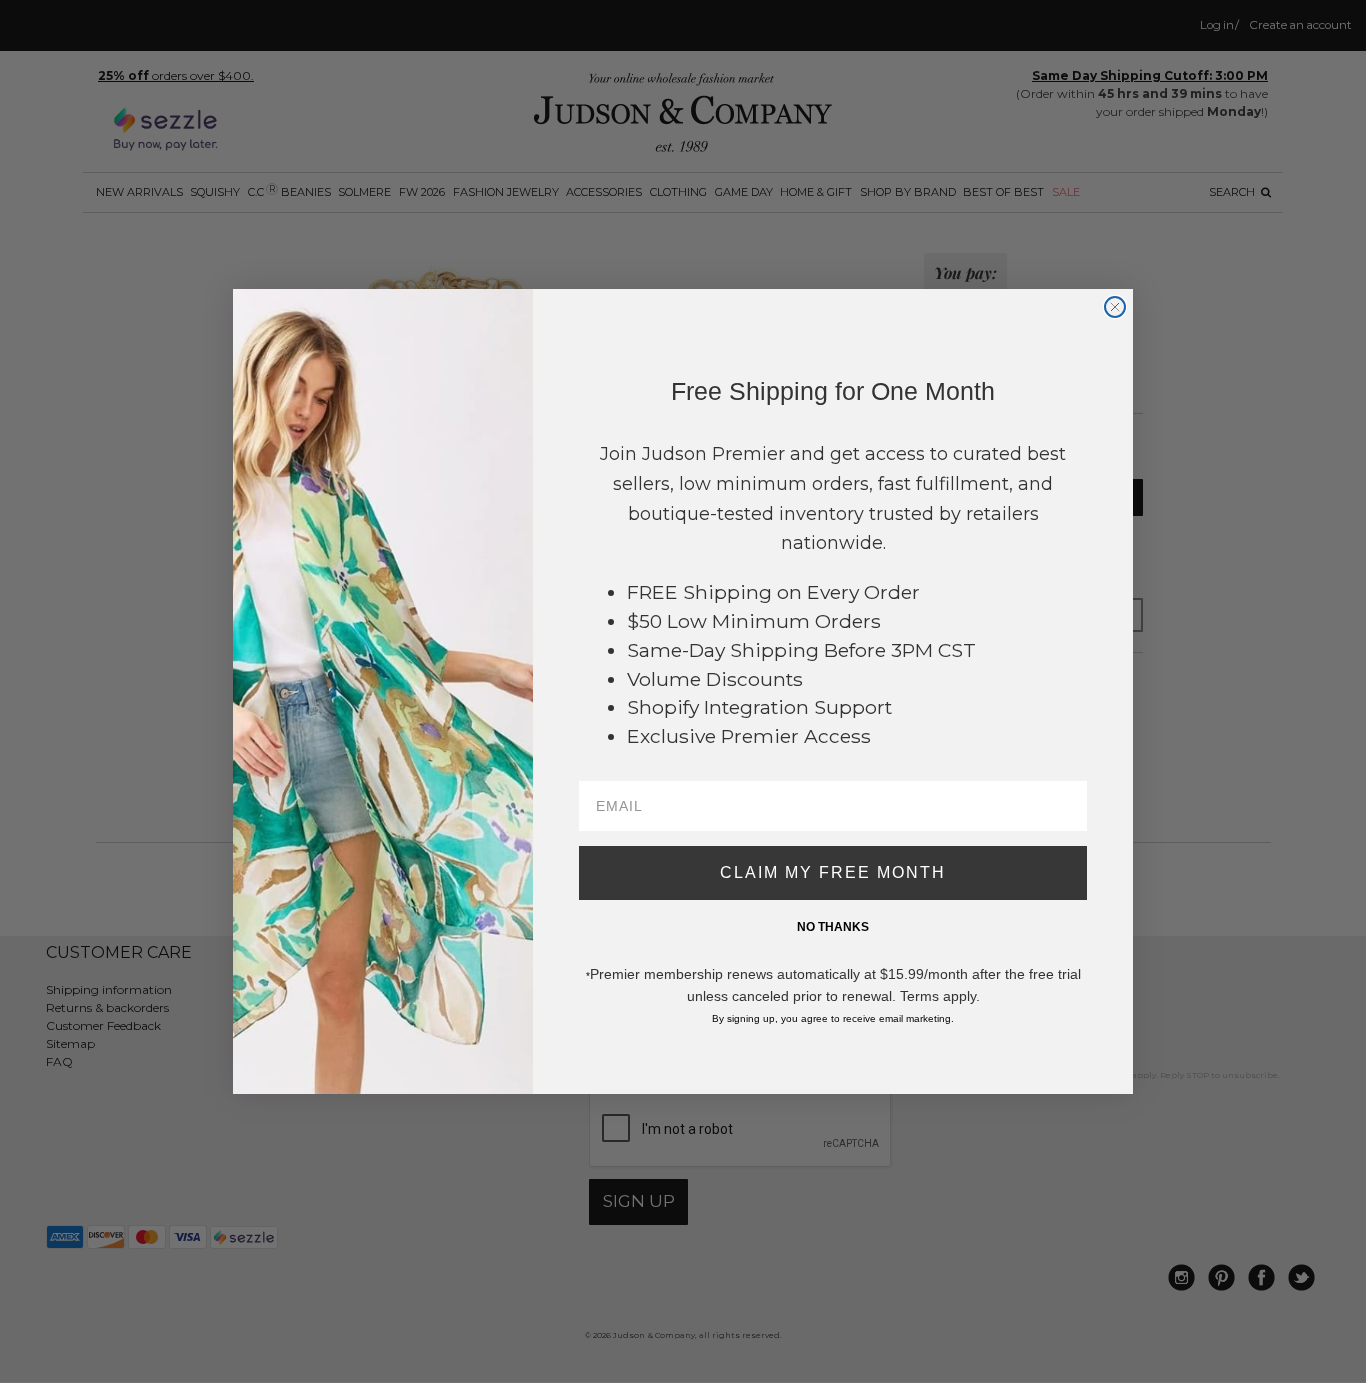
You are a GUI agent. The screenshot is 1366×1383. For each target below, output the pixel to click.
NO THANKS (833, 927)
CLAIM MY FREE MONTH (833, 872)
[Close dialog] (1115, 307)
